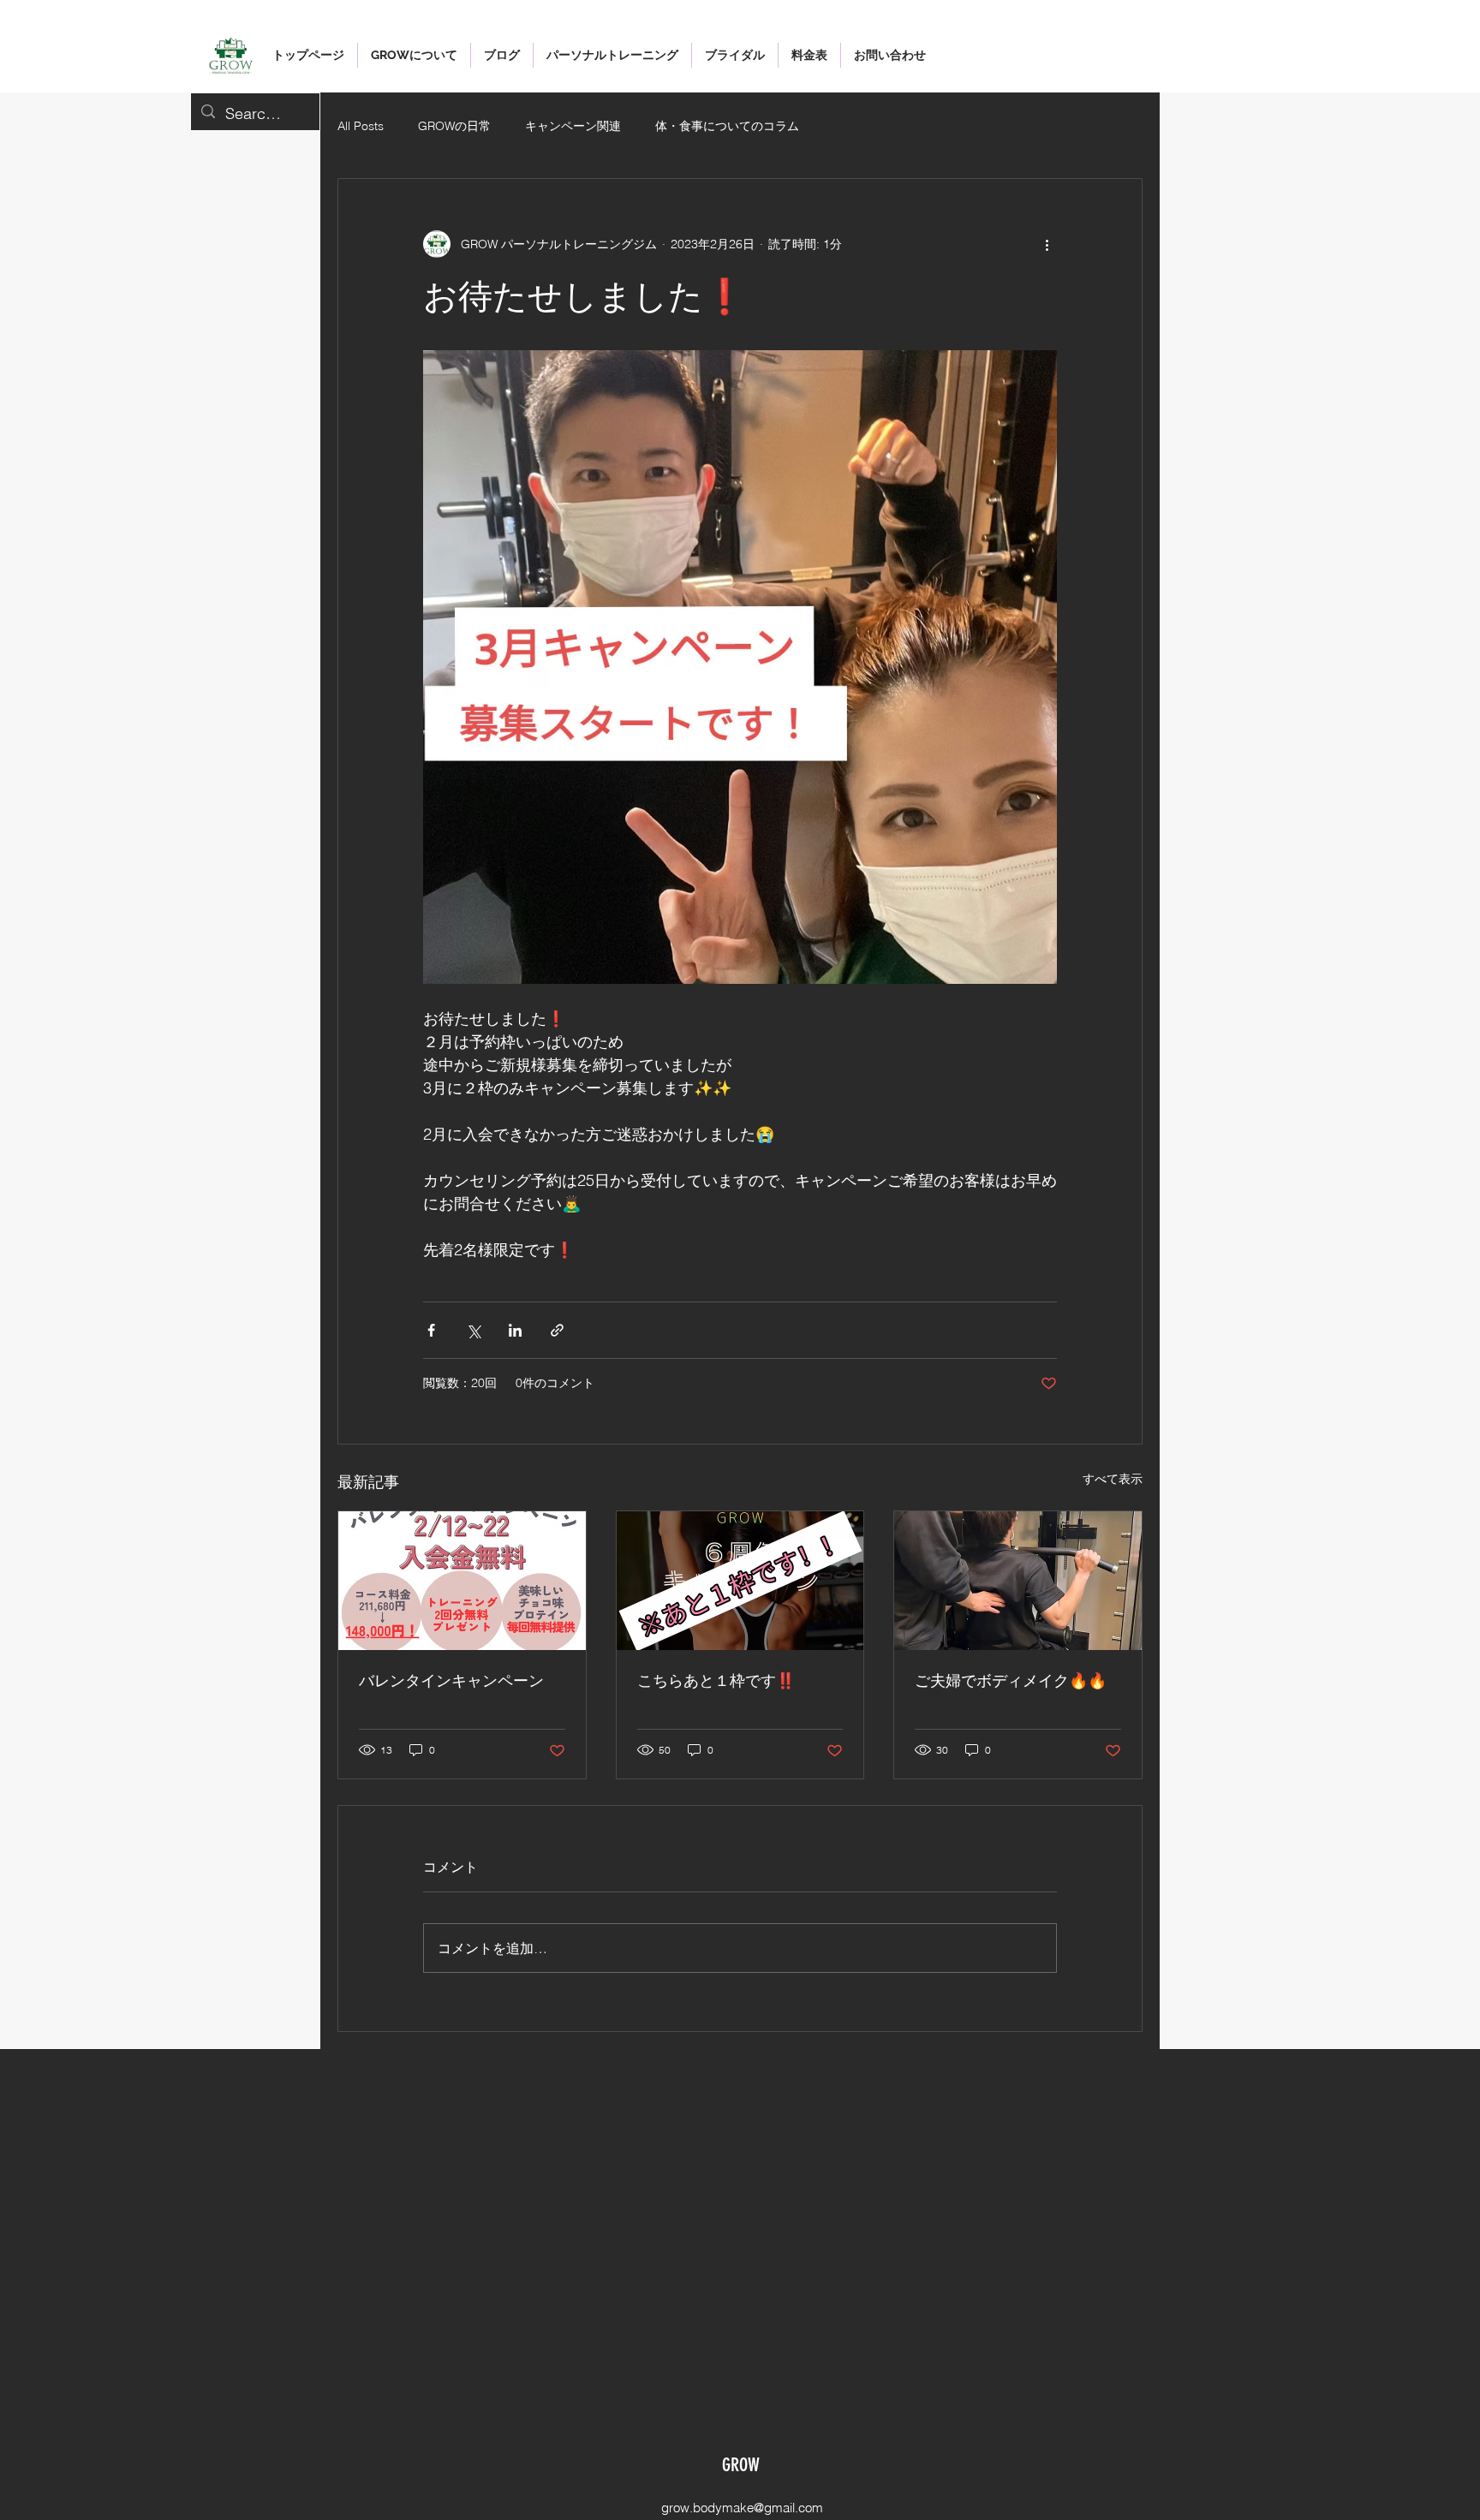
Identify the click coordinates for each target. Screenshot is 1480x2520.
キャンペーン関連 (573, 126)
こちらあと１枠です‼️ (716, 1681)
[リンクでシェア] (557, 1330)
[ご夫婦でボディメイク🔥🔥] (1018, 1581)
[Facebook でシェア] (431, 1330)
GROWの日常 (454, 126)
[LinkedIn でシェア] (515, 1330)
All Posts (361, 126)
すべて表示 (1113, 1479)
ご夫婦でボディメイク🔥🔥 (1011, 1681)
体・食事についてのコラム (727, 126)
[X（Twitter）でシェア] (473, 1330)
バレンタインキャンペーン (451, 1681)
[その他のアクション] (1047, 244)
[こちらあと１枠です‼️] (740, 1581)
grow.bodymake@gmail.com (742, 2508)
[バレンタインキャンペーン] (462, 1581)
